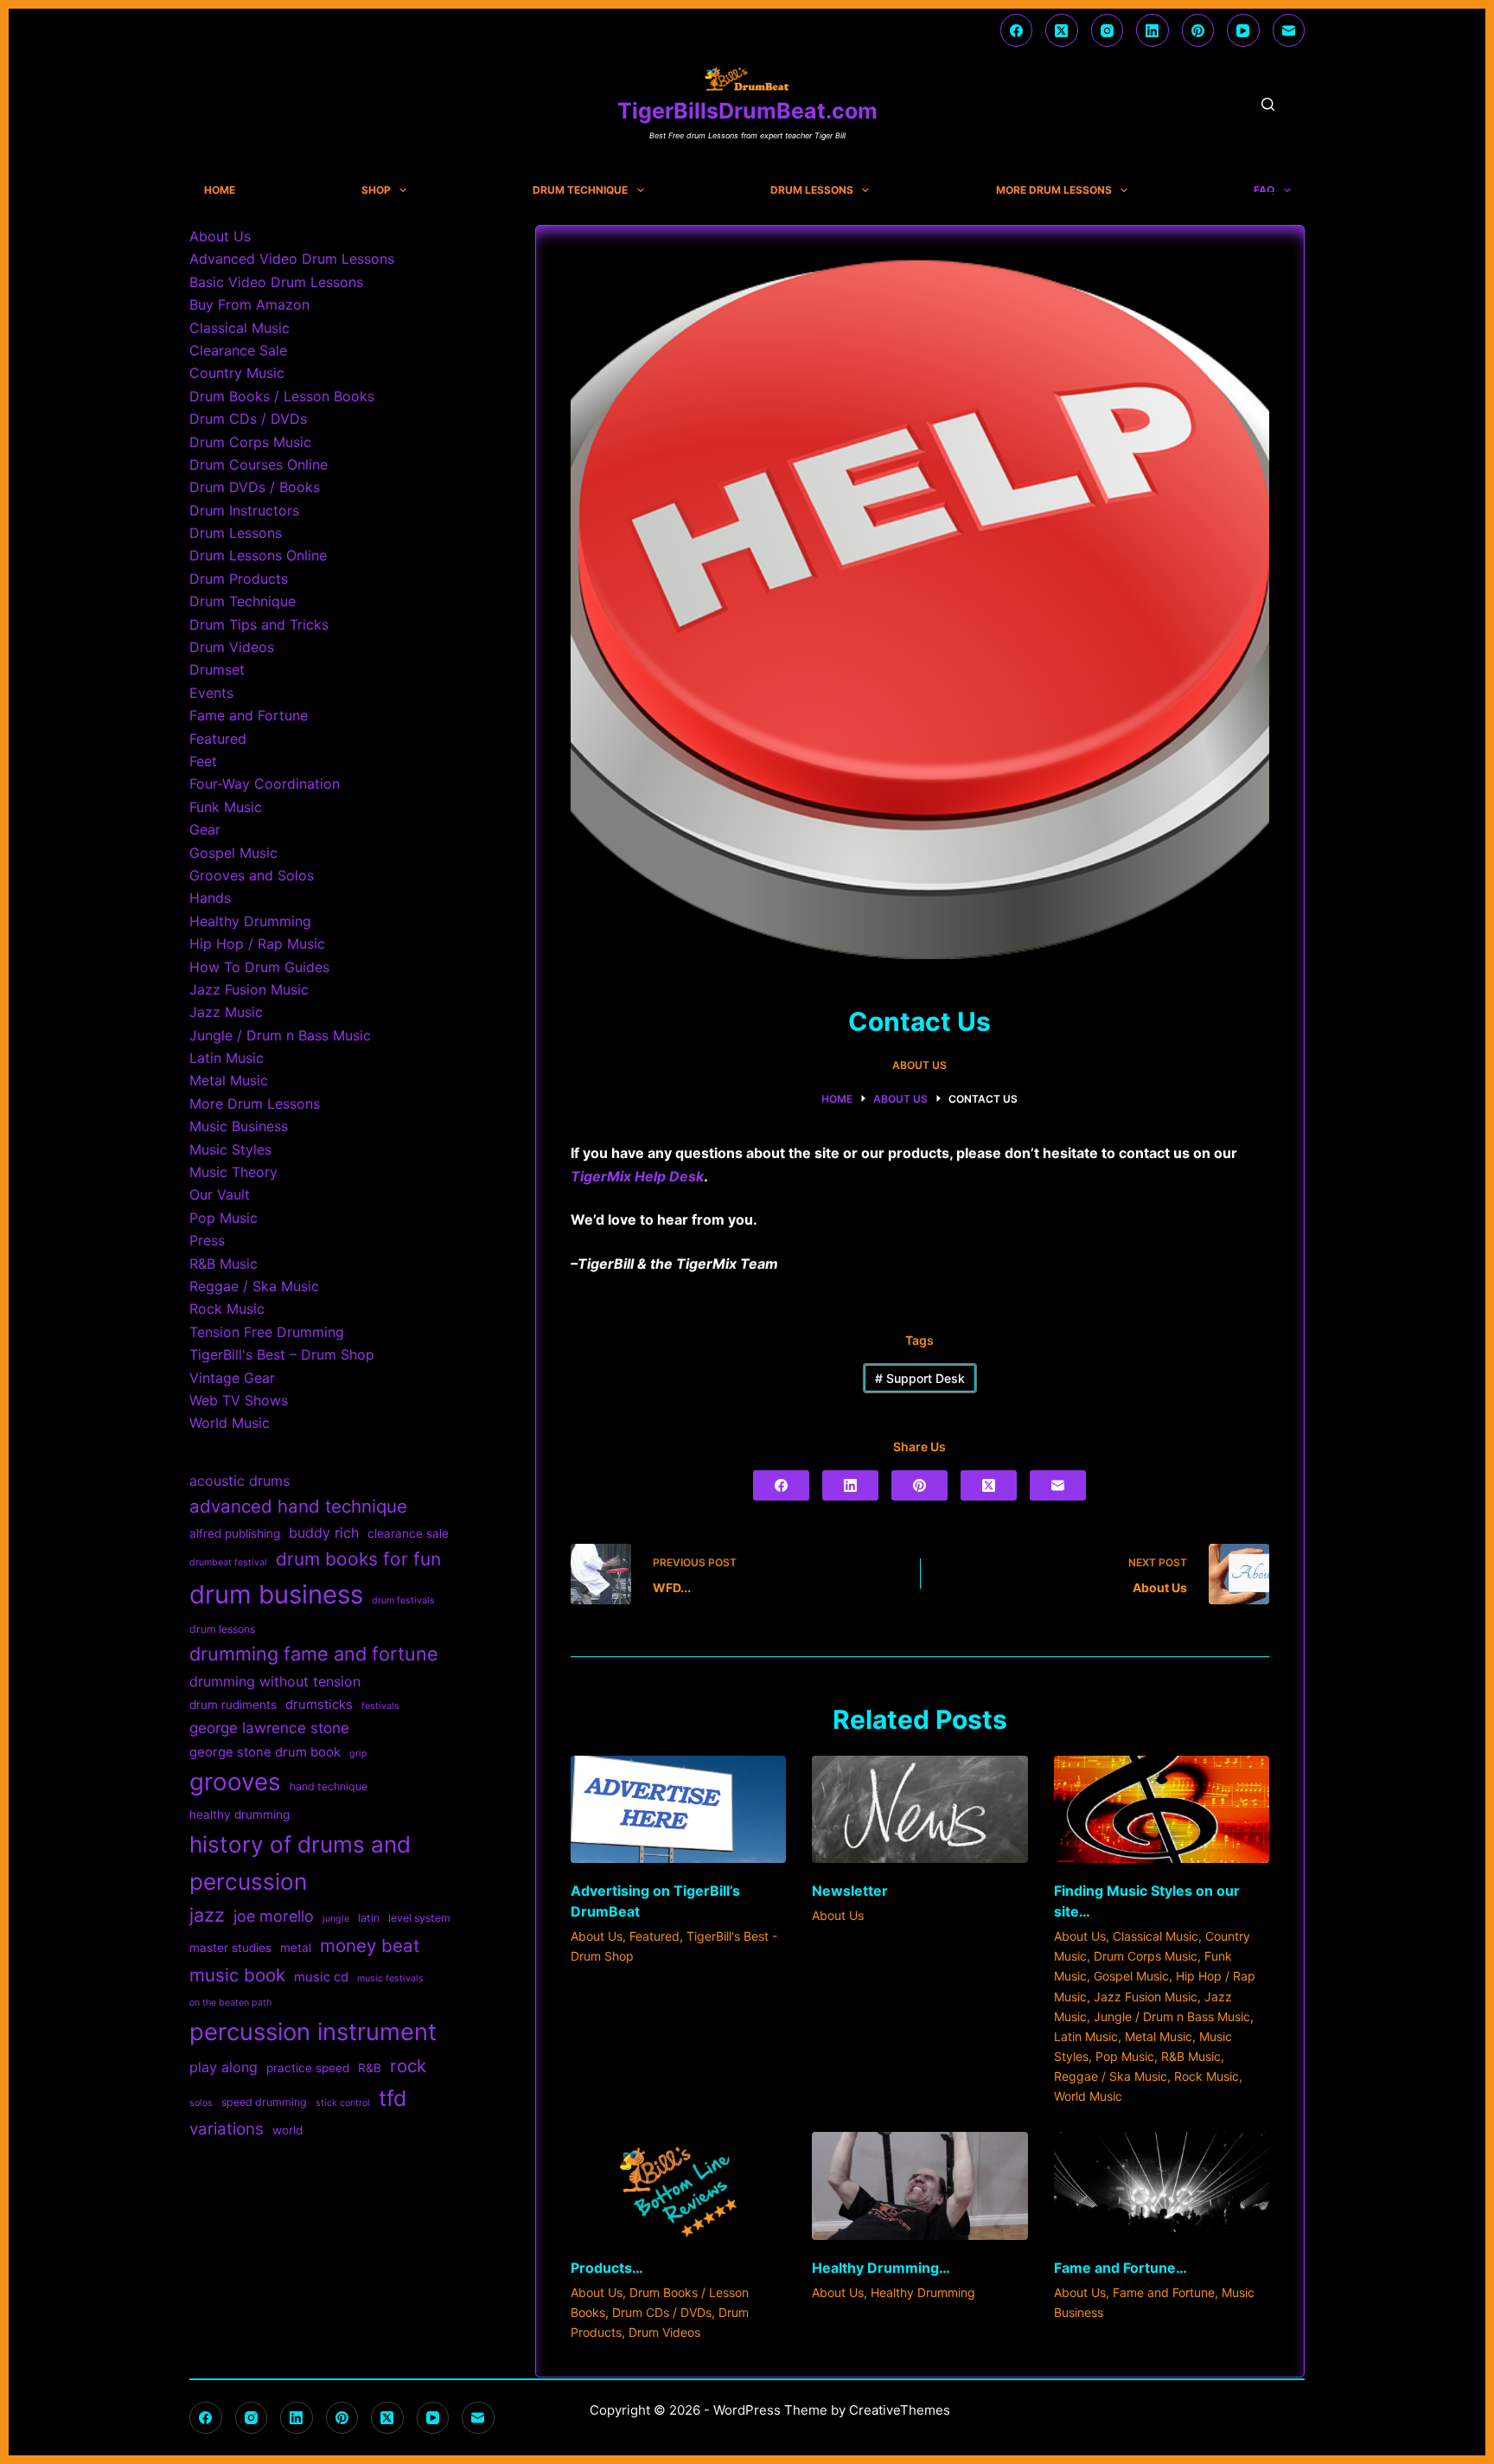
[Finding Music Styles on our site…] (1162, 1810)
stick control (343, 2103)
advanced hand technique (298, 1506)
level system (419, 1918)
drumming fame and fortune (314, 1654)
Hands (210, 898)
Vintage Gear (232, 1378)
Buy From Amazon (249, 304)
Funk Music (226, 807)
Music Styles (230, 1149)
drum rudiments (233, 1705)
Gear (205, 829)
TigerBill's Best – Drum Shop (282, 1354)
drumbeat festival (228, 1562)
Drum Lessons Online (258, 555)
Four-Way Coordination (265, 784)
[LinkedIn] (1152, 30)
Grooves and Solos (252, 875)
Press (207, 1240)
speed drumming (264, 2102)
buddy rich (324, 1533)
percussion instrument (313, 2032)
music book (237, 1975)
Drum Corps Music (1146, 1956)
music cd (321, 1977)
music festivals (390, 1978)
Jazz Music (226, 1012)
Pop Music (1125, 2056)
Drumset (217, 669)
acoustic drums (239, 1481)
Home (220, 190)
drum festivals (403, 1600)
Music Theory (233, 1172)
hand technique (329, 1786)
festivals (380, 1706)
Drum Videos (664, 2332)
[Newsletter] (919, 1810)
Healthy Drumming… (881, 2268)
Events (211, 693)
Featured (654, 1936)
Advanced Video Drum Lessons (292, 259)
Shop (376, 190)
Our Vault (220, 1194)
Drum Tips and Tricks (259, 624)
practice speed (308, 2068)
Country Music (237, 373)
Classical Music (1156, 1936)
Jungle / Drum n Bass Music (1172, 2016)
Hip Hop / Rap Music (257, 944)
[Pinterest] (1198, 30)
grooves (235, 1782)
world (287, 2130)
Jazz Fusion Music (1146, 1997)
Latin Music (1086, 2036)
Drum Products (239, 579)
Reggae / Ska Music (1111, 2076)
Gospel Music (1131, 1976)
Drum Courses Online (259, 464)
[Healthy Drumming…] (919, 2186)
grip (358, 1754)
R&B (370, 2068)
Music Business (239, 1126)
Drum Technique (580, 190)
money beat (370, 1946)
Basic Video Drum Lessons (276, 282)
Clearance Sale (238, 350)
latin (369, 1918)
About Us (919, 1065)
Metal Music (1159, 2036)
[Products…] (678, 2186)
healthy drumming (239, 1814)
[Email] (1289, 30)
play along (223, 2067)
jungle (336, 1919)
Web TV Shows (239, 1400)
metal (296, 1948)
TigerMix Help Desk (637, 1176)
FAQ (1264, 190)
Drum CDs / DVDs (662, 2312)
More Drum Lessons (1054, 190)
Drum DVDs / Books (255, 487)
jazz (207, 1915)
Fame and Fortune (1164, 2292)
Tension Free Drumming (267, 1332)
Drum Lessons (812, 190)
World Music (1088, 2096)
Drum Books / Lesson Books (282, 396)
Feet (203, 761)
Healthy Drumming (923, 2292)
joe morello (274, 1916)
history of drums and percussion (300, 1863)
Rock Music (1207, 2076)
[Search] (1268, 104)
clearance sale (408, 1533)
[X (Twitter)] (1062, 30)
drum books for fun (358, 1559)
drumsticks (319, 1705)
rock (408, 2066)
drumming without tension (275, 1681)
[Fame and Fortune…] (1162, 2186)
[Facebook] (1017, 30)
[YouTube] (1243, 30)
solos (201, 2103)
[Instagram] (1108, 30)
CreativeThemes (900, 2410)
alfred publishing (235, 1533)
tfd (393, 2098)
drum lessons (222, 1629)
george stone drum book (265, 1752)
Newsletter (850, 1891)
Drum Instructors (244, 510)
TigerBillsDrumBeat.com (747, 111)
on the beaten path (230, 2003)
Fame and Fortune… (1120, 2268)
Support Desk (920, 1378)
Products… (607, 2268)
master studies (230, 1948)
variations (227, 2129)
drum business (276, 1594)
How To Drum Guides (259, 967)
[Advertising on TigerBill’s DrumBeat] (678, 1810)
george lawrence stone (269, 1728)
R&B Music (1191, 2056)
